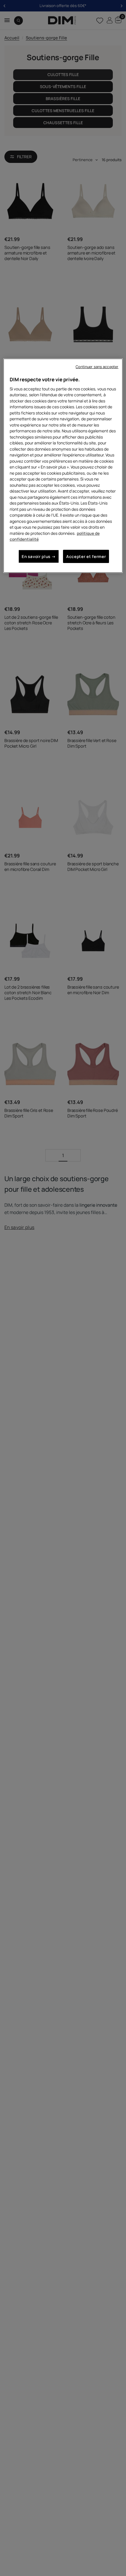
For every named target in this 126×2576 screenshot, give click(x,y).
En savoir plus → (39, 556)
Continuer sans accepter (97, 367)
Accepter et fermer (86, 556)
